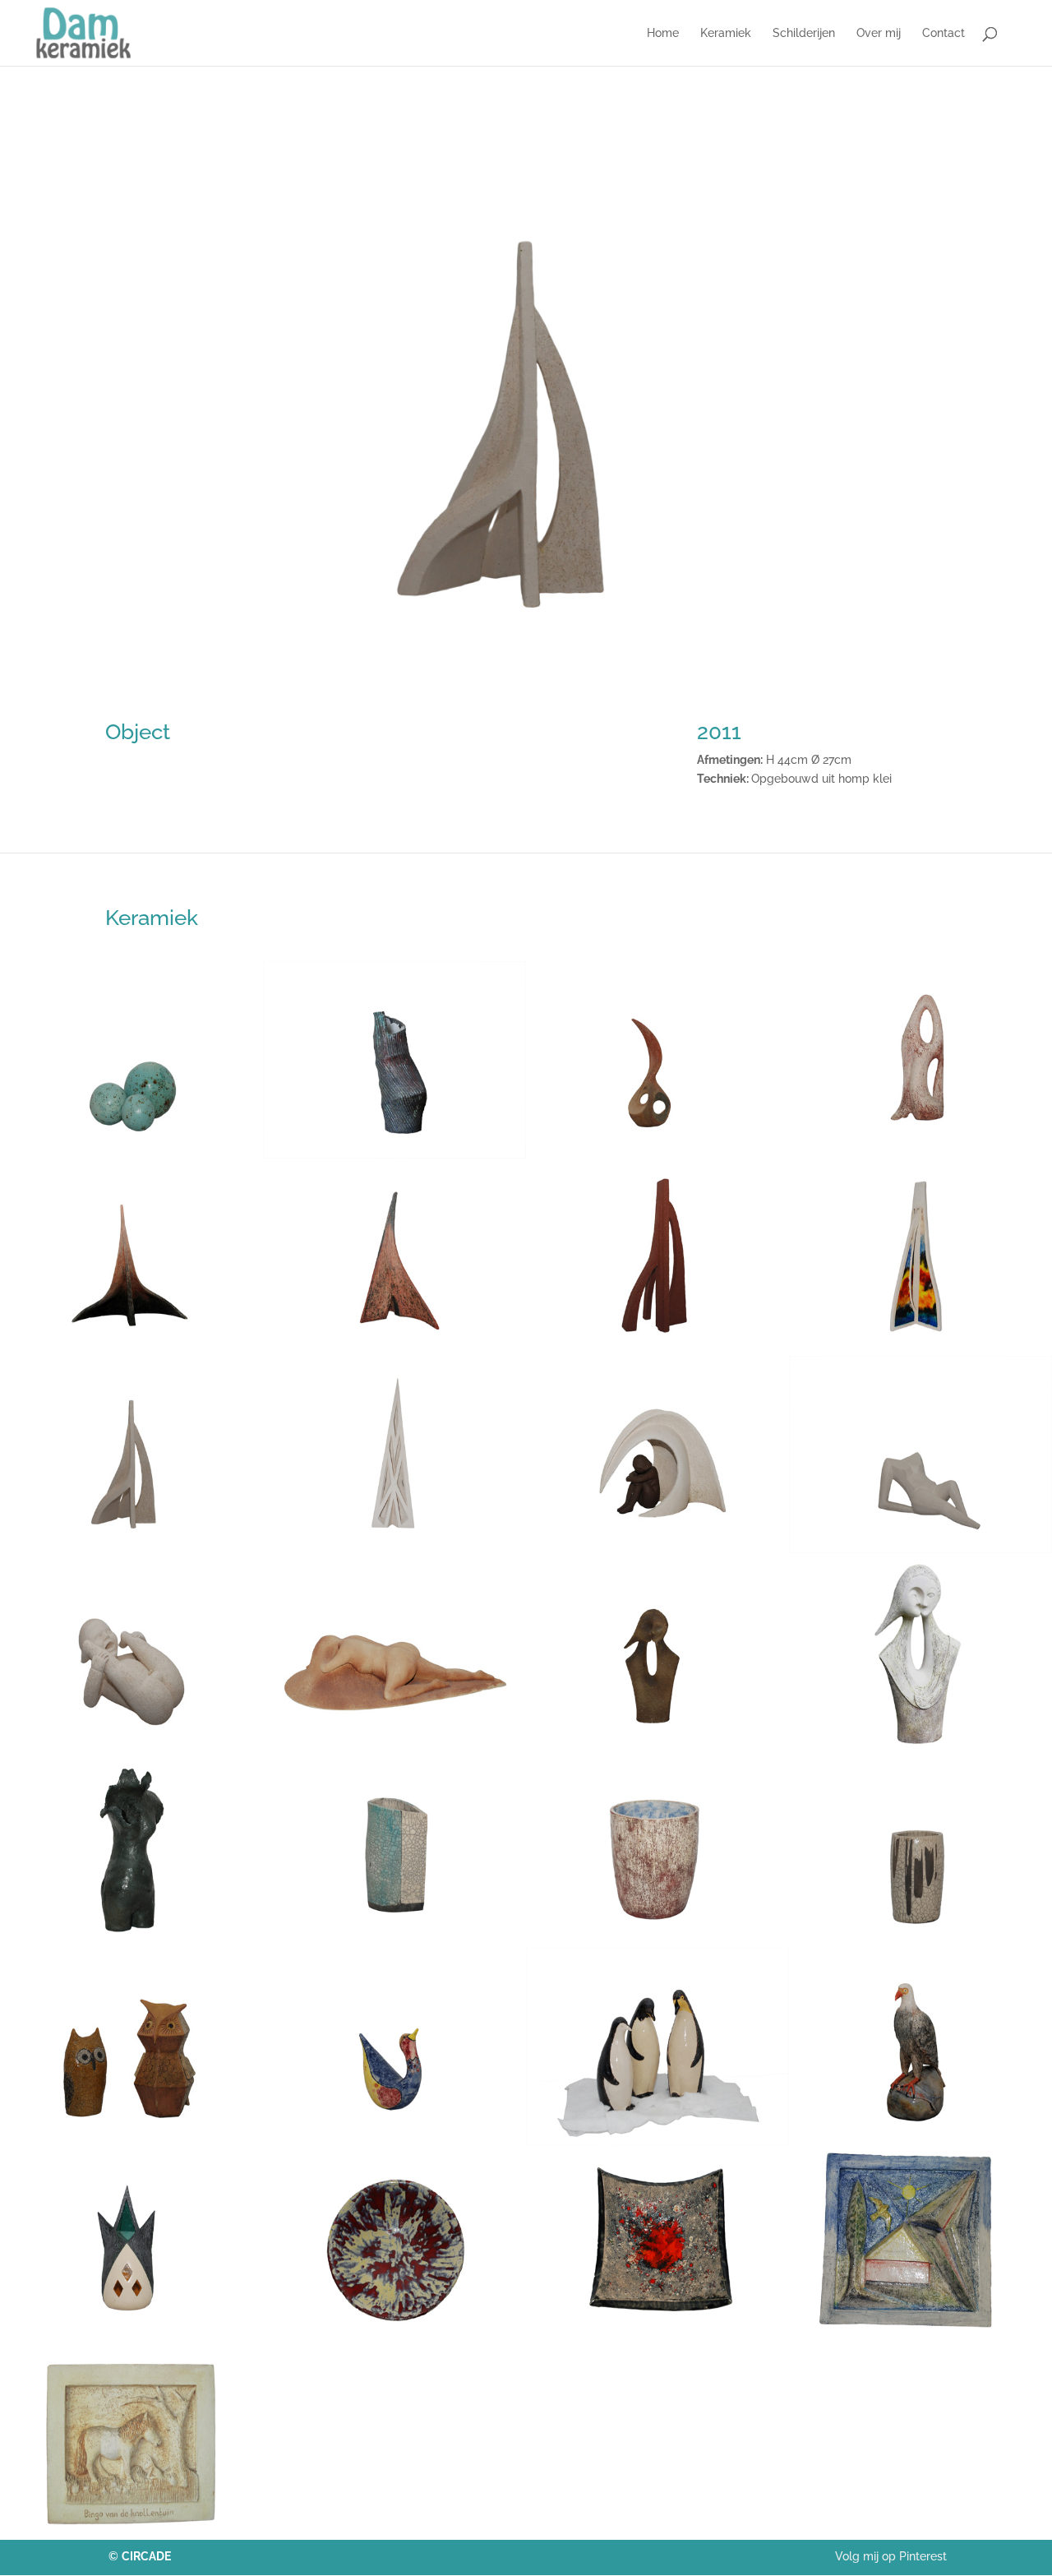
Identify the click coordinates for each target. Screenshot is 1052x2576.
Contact (944, 33)
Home (663, 33)
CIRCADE (146, 2556)
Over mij (879, 33)
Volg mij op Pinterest (891, 2556)
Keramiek (726, 33)
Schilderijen (804, 33)
